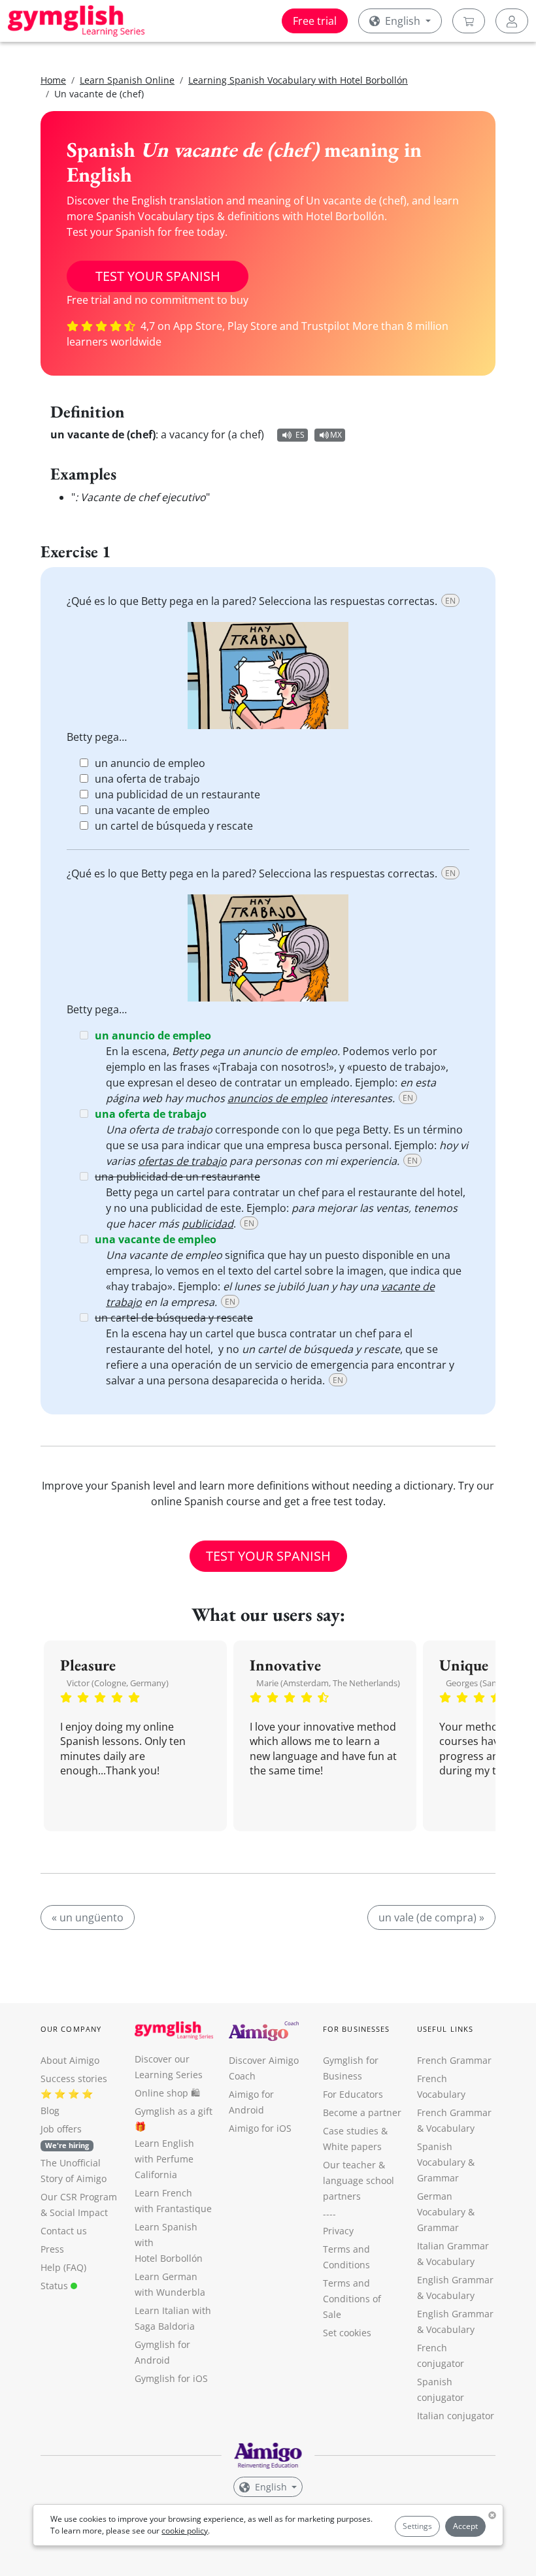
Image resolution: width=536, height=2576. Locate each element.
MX (336, 435)
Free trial (315, 21)
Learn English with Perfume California (164, 2159)
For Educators (353, 2094)
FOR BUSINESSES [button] (356, 2029)
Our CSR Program (79, 2197)
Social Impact (79, 2212)
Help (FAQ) (63, 2267)
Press (52, 2249)
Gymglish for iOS (171, 2378)
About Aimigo (70, 2060)
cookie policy (185, 2531)
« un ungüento (88, 1917)
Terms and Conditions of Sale (352, 2299)
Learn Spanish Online (127, 80)
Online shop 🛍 (167, 2093)
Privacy (338, 2231)
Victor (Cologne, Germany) (118, 1683)
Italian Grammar (453, 2246)
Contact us (64, 2231)
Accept (465, 2526)
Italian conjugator (456, 2416)
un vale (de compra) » (431, 1917)
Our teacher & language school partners (359, 2180)
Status (56, 2286)
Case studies (351, 2131)
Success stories (74, 2079)
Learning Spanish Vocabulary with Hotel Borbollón (298, 80)
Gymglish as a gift (174, 2111)
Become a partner (362, 2112)
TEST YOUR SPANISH (158, 276)
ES (300, 435)
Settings (417, 2526)
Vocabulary (450, 2261)
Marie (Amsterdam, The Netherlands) (328, 1683)
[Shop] (469, 21)
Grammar (438, 2178)
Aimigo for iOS (260, 2128)
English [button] (403, 21)
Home (53, 80)
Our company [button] (71, 2029)
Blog (50, 2111)
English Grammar (455, 2280)
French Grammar (454, 2060)
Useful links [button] (445, 2029)
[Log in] (512, 21)
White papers (352, 2146)
